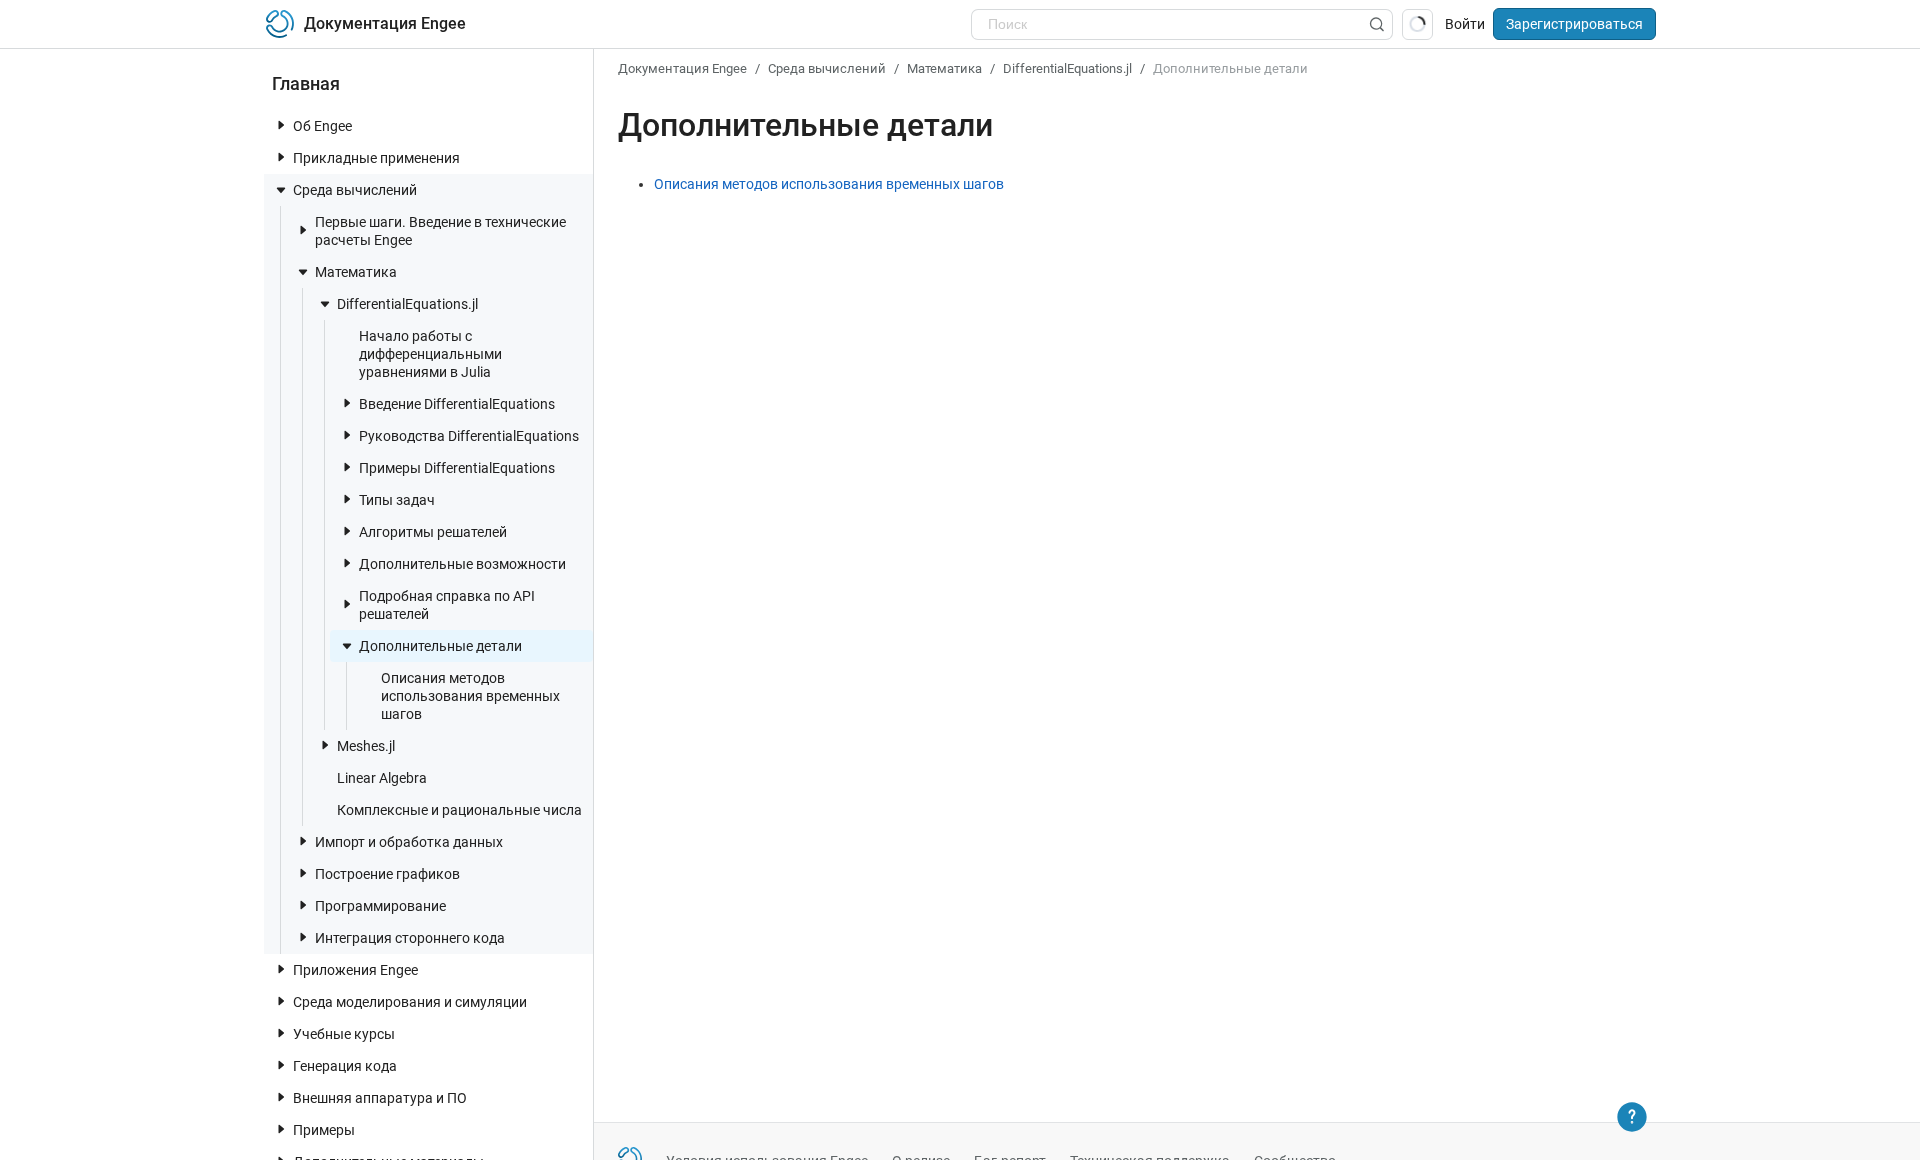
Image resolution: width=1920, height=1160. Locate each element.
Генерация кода (345, 1066)
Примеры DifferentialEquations (457, 468)
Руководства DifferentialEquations (469, 436)
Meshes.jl (366, 746)
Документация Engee (682, 68)
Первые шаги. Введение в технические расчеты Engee (440, 231)
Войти (1465, 24)
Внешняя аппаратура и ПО (380, 1098)
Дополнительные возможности (462, 564)
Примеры (324, 1130)
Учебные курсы (344, 1034)
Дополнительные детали (440, 646)
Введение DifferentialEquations (457, 404)
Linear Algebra (382, 778)
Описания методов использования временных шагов (470, 696)
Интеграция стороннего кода (410, 938)
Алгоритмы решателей (433, 532)
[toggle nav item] (281, 125)
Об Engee (322, 126)
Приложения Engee (355, 970)
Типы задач (397, 500)
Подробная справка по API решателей (447, 605)
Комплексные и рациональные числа (459, 810)
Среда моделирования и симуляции (410, 1002)
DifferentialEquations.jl (407, 304)
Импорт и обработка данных (409, 842)
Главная (306, 83)
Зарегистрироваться (1574, 24)
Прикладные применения (376, 158)
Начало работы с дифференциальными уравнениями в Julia (430, 354)
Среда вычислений (355, 190)
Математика (356, 272)
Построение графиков (387, 874)
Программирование (380, 906)
